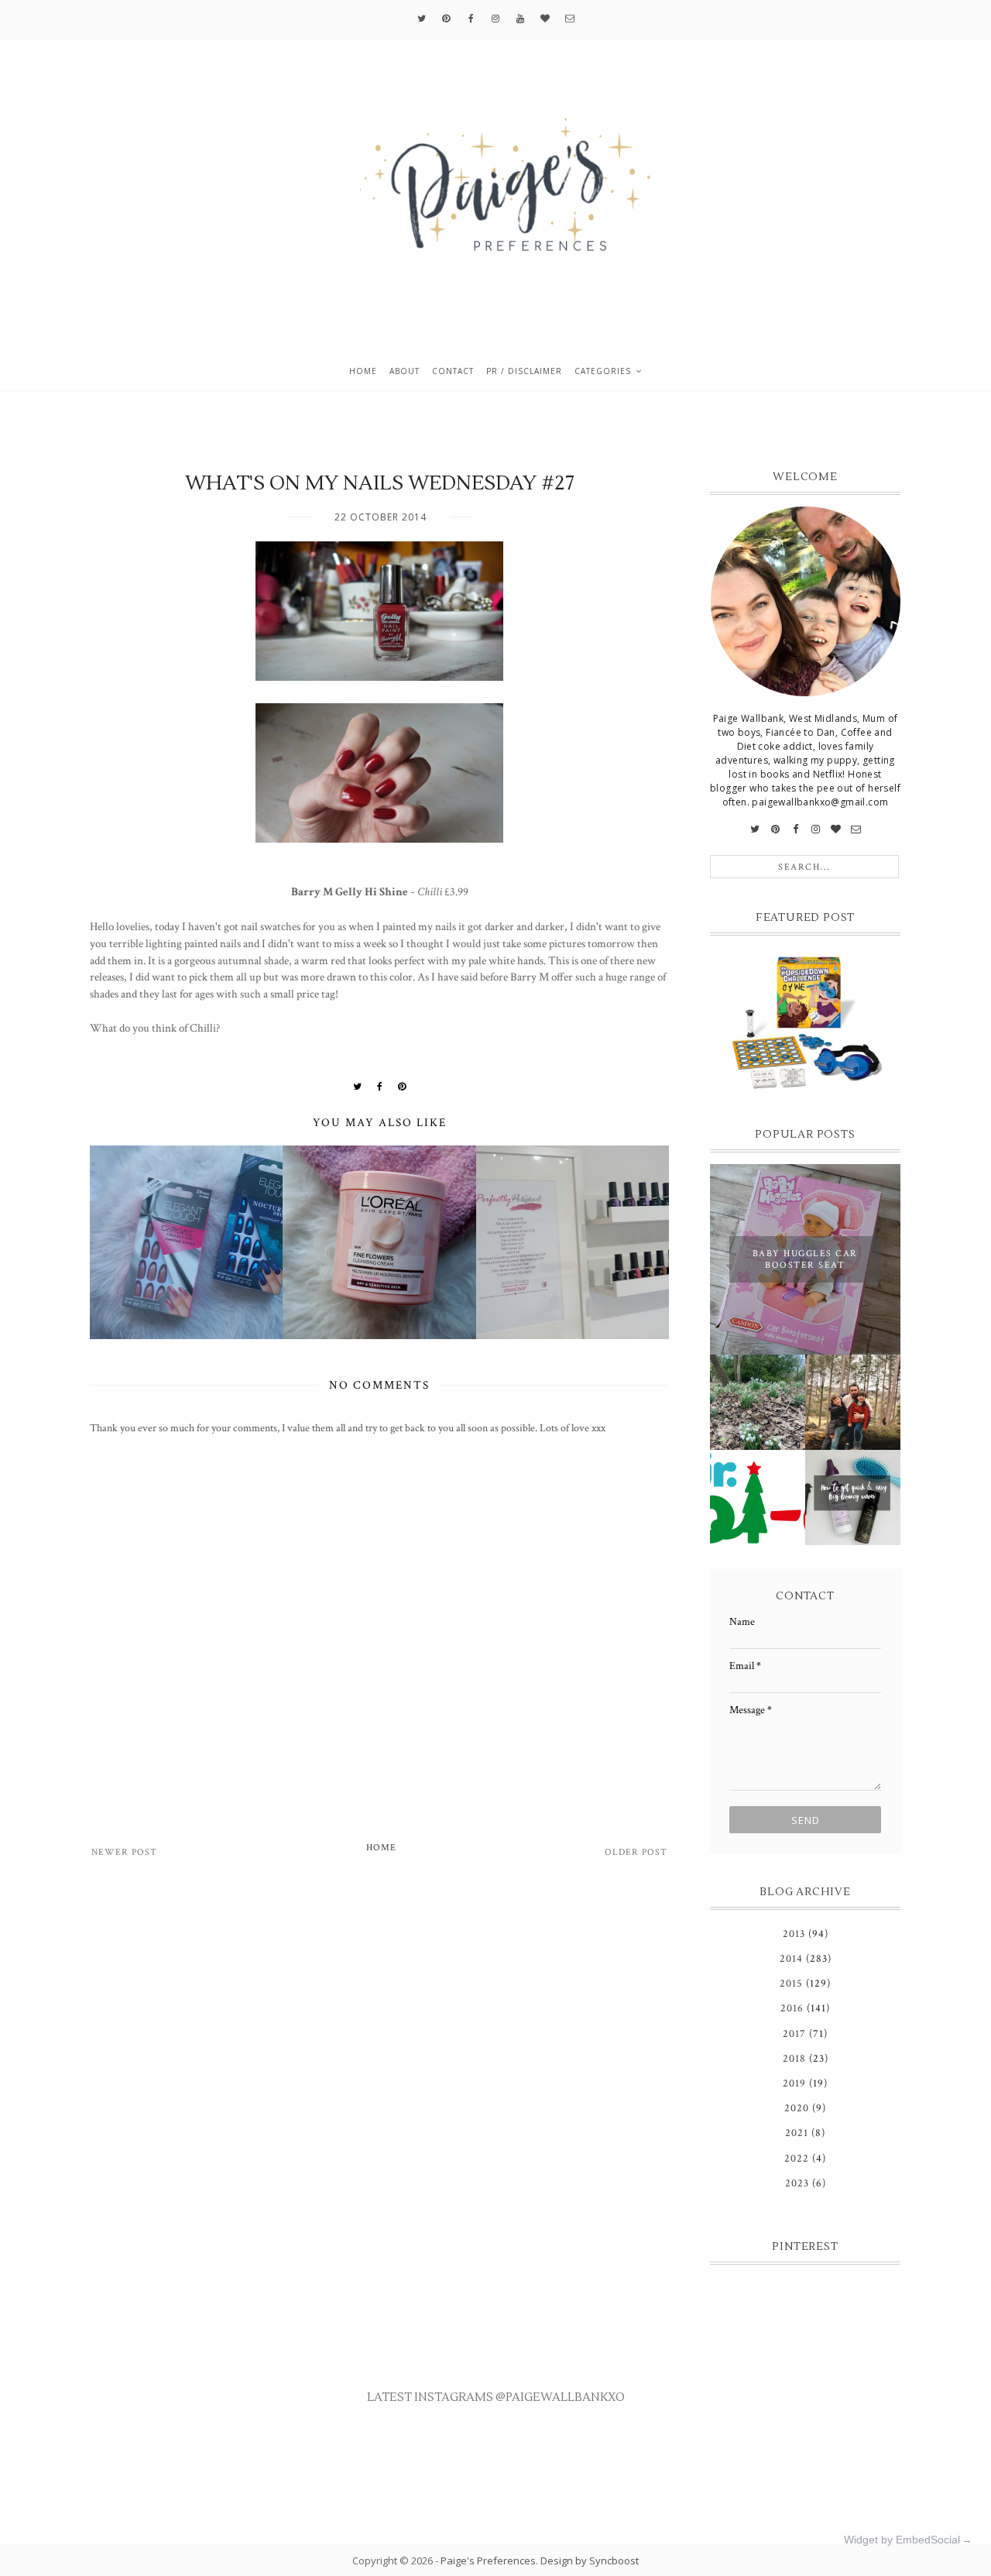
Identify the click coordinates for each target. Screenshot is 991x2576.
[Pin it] (402, 1087)
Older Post (636, 1852)
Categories (603, 371)
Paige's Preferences (488, 2561)
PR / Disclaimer (524, 371)
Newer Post (124, 1852)
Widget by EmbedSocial (902, 2540)
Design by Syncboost (590, 2561)
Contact (453, 371)
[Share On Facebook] (380, 1087)
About (405, 371)
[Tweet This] (358, 1087)
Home (363, 371)
